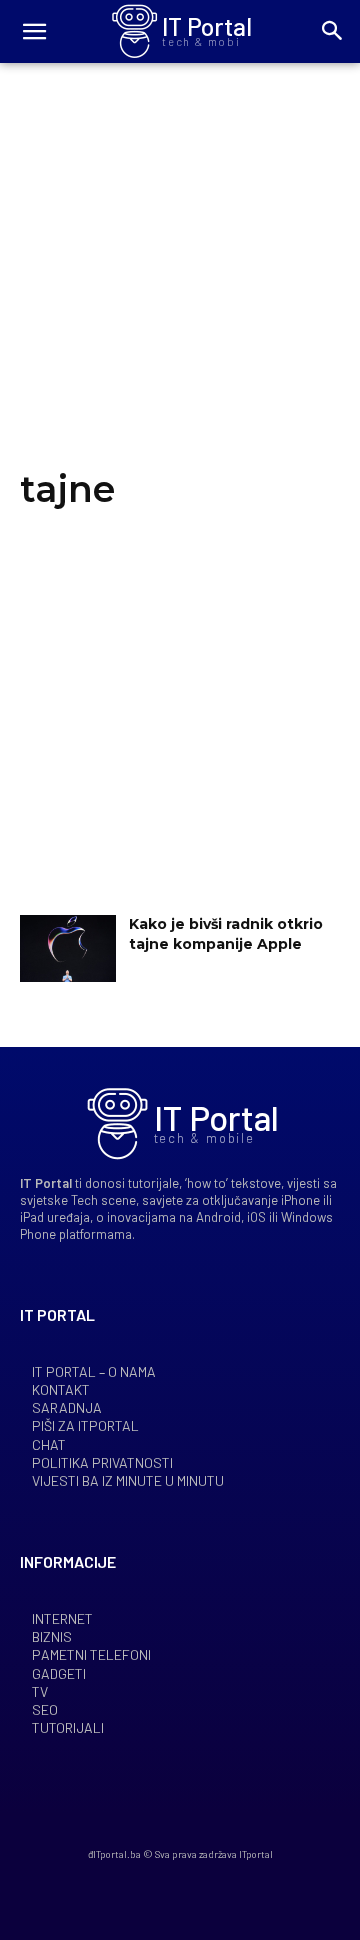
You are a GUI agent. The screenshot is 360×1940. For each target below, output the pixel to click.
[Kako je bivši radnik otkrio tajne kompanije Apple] (68, 948)
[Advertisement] (180, 283)
